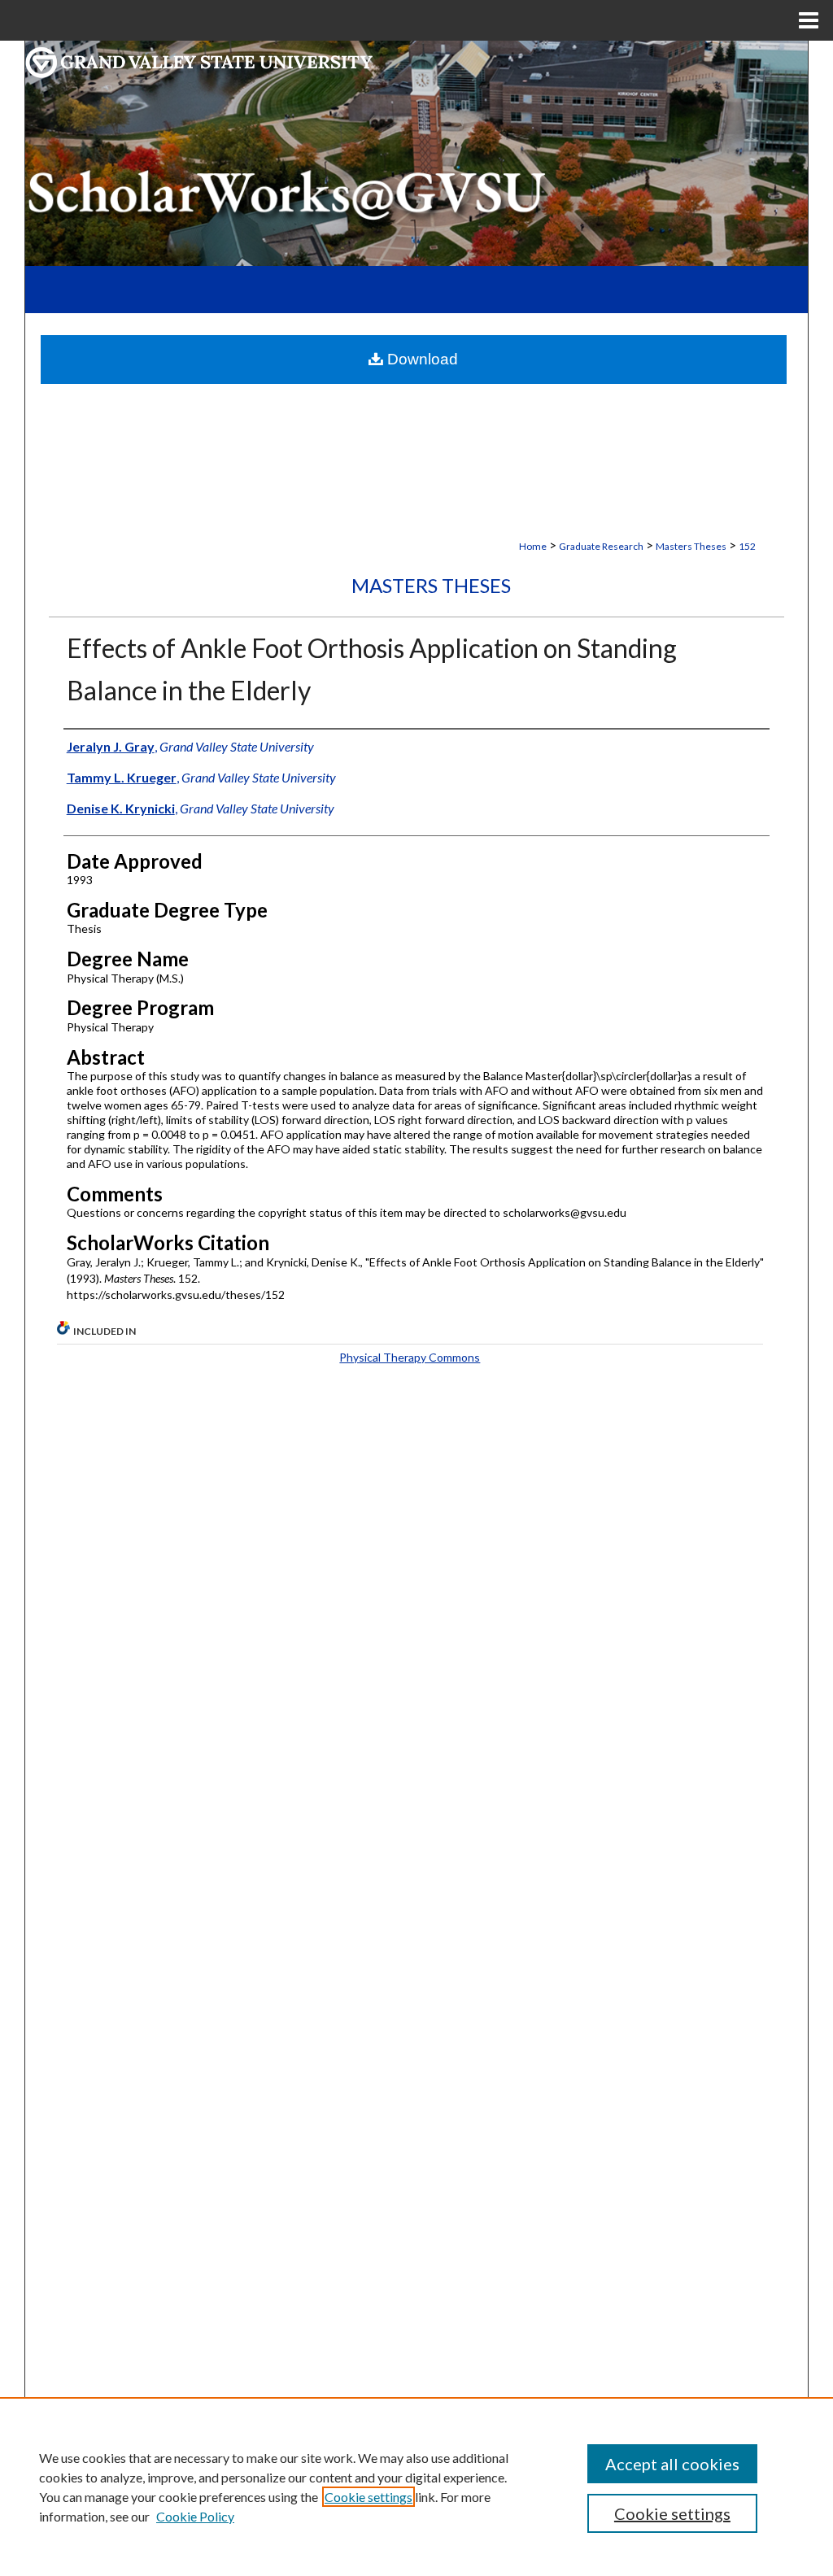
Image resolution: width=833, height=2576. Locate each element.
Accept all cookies (672, 2464)
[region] (416, 2487)
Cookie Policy (195, 2516)
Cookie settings (369, 2497)
